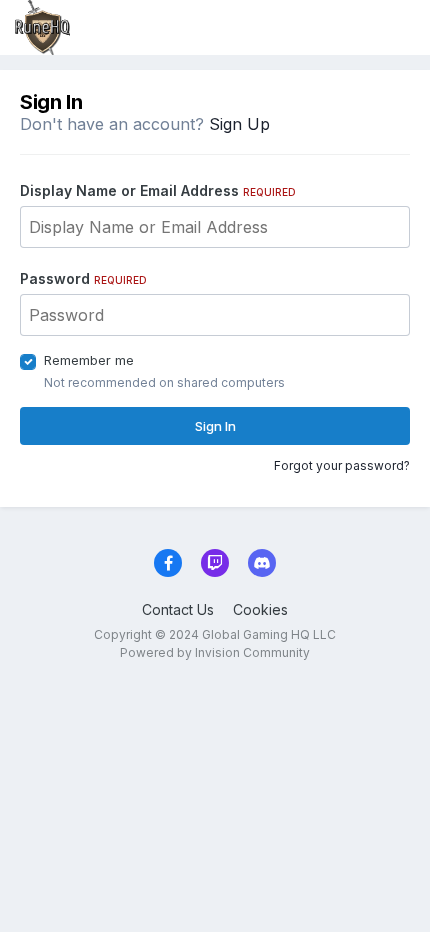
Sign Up (239, 124)
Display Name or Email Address (158, 190)
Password (83, 278)
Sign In (215, 426)
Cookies (260, 609)
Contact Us (178, 609)
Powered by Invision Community (215, 652)
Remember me (89, 360)
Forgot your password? (342, 465)
